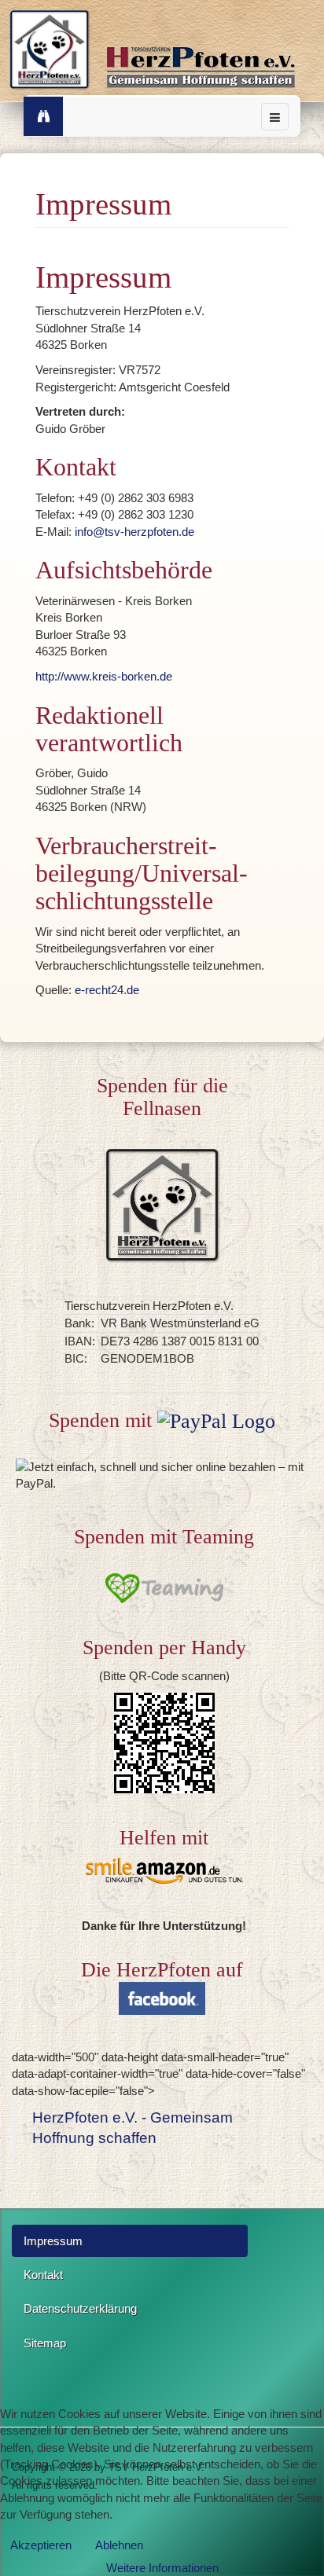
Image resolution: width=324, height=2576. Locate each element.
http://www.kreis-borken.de (104, 676)
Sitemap (45, 2343)
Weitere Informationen (162, 2568)
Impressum (53, 2241)
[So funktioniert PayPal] (216, 1420)
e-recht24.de (107, 990)
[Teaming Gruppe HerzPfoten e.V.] (164, 1588)
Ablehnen (119, 2545)
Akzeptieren (41, 2545)
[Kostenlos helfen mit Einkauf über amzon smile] (164, 1871)
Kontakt (43, 2275)
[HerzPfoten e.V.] (162, 53)
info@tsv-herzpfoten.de (134, 532)
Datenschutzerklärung (80, 2308)
